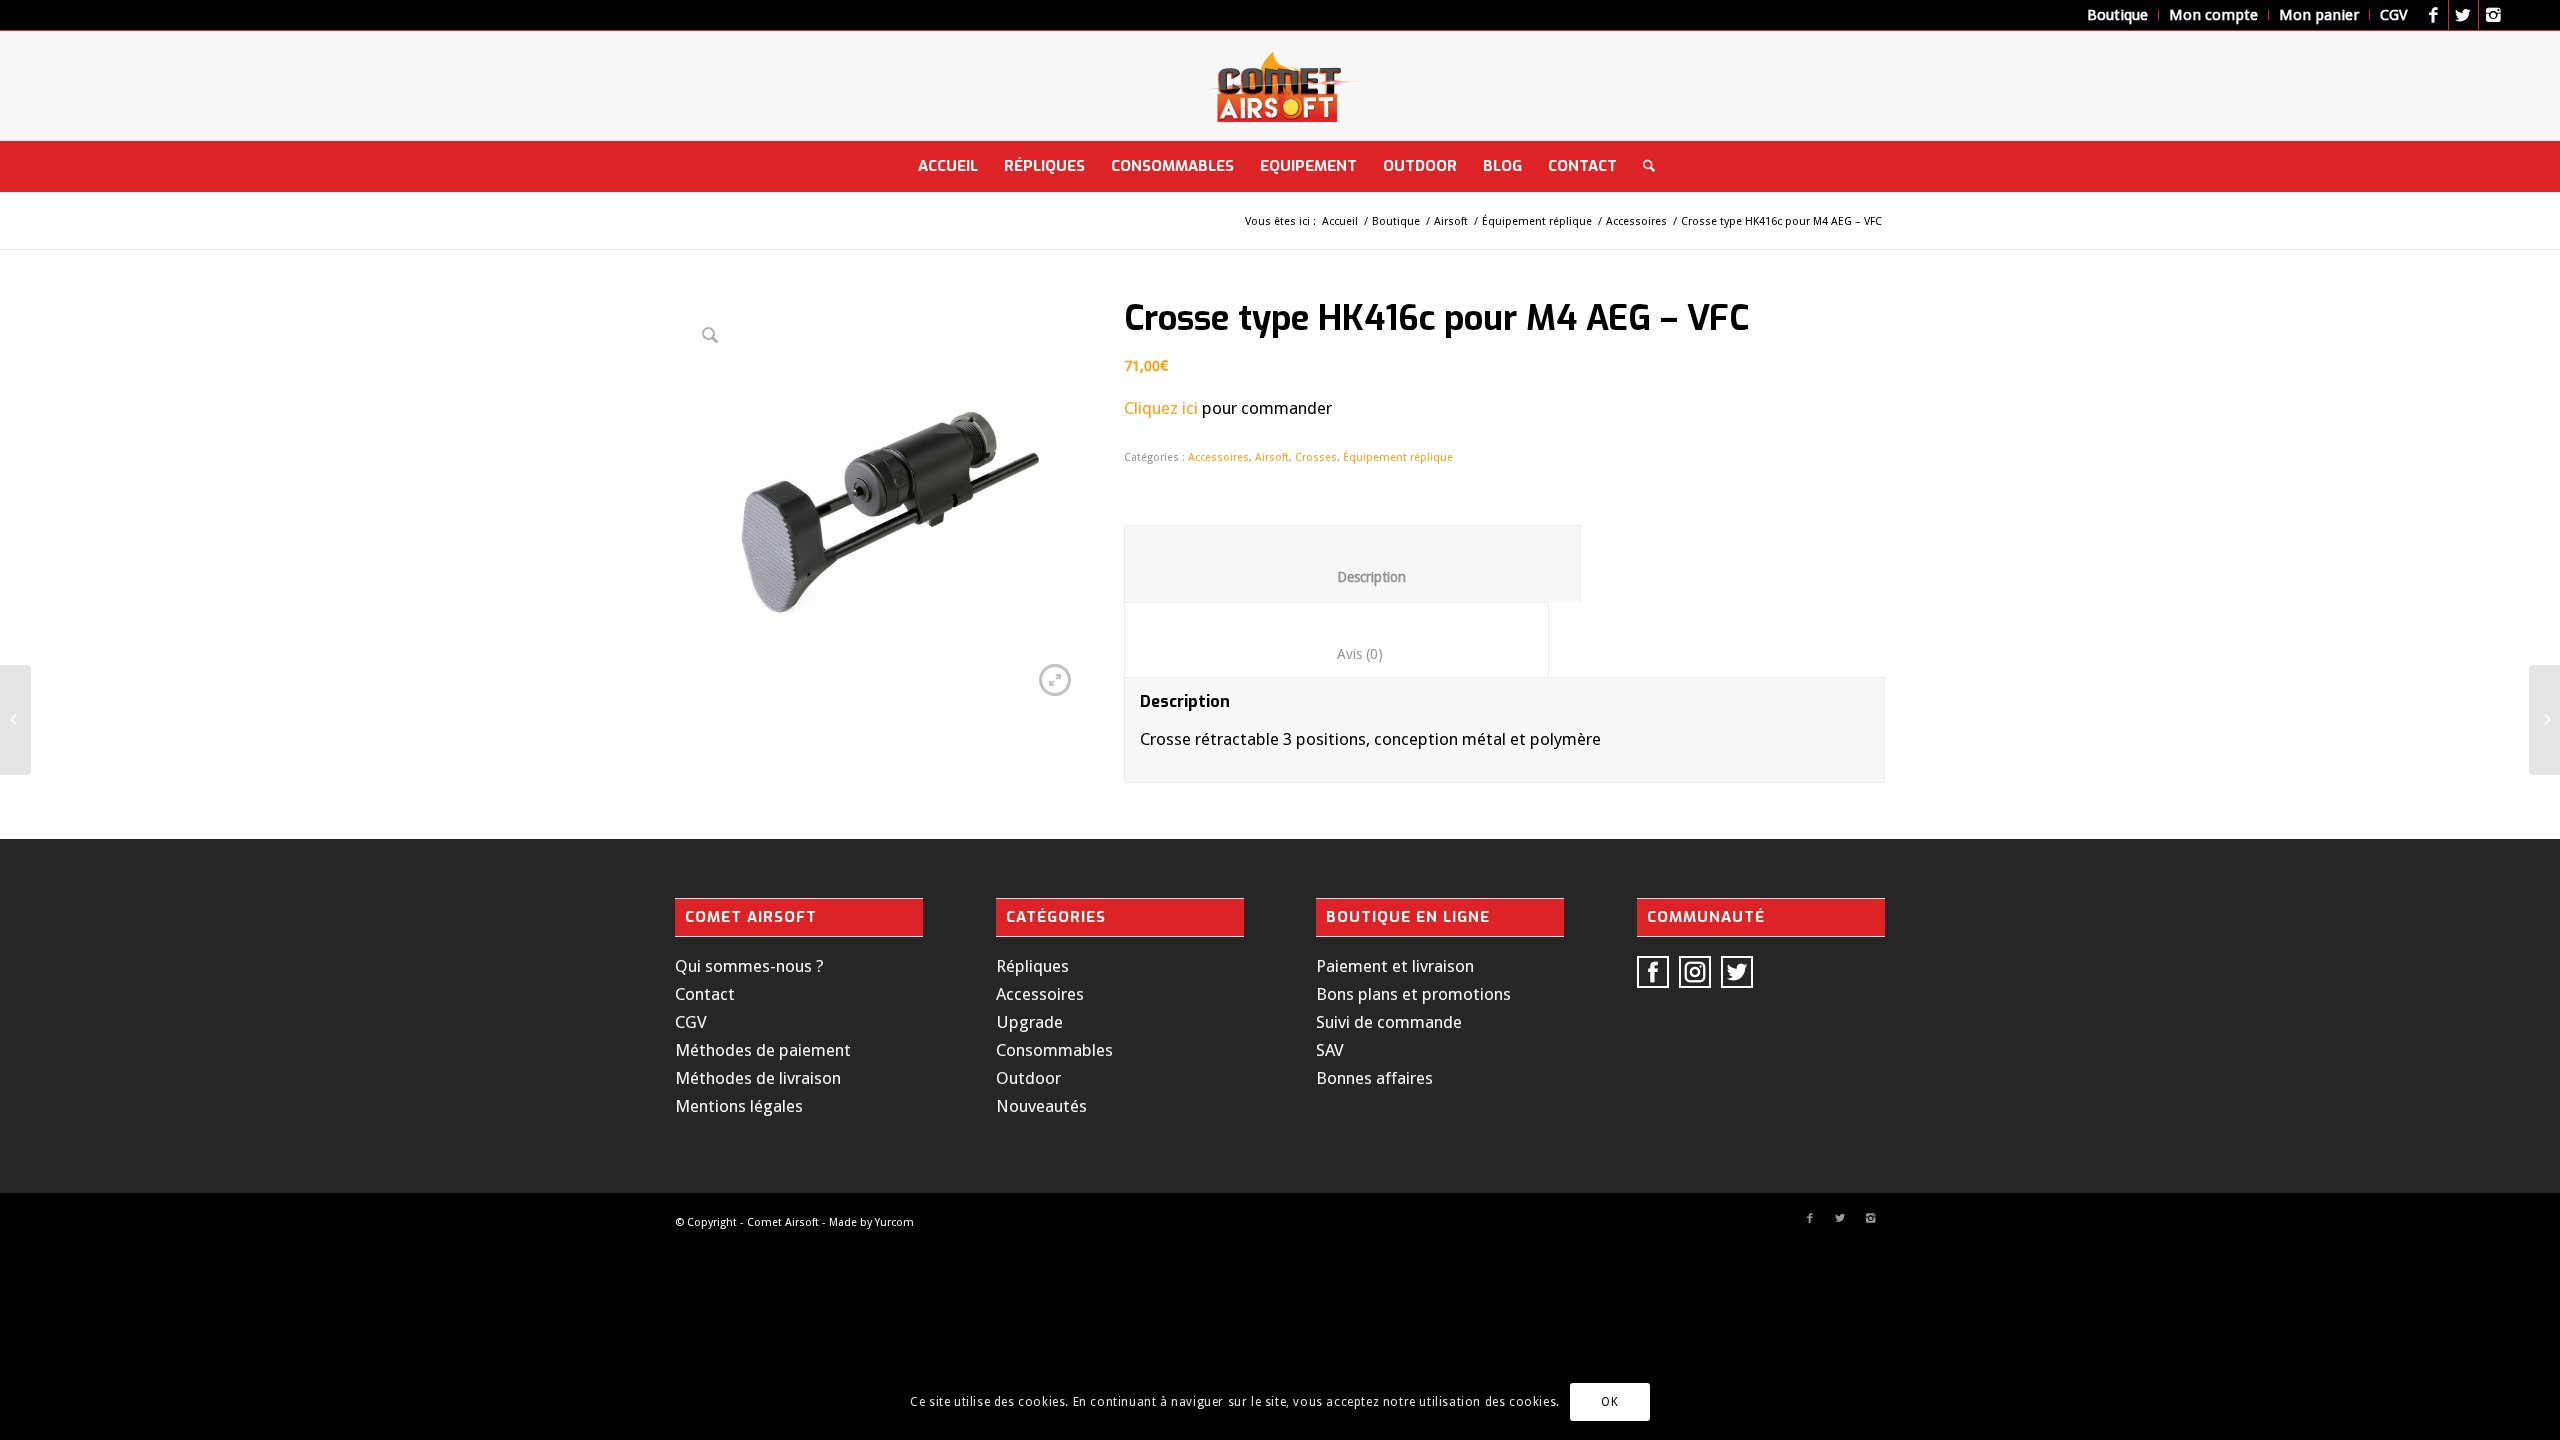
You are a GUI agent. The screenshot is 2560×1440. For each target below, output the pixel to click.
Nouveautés (1041, 1106)
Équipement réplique (1537, 221)
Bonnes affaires (1374, 1078)
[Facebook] (2433, 15)
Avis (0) (1337, 654)
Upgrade (1029, 1022)
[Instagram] (2494, 15)
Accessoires (1636, 221)
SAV (1330, 1050)
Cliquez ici (1161, 408)
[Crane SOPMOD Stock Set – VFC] (15, 720)
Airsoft (1451, 221)
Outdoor (1028, 1078)
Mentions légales (739, 1106)
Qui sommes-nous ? (749, 966)
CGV (691, 1022)
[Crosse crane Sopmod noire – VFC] (2544, 720)
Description (1353, 577)
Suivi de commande (1389, 1022)
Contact (705, 994)
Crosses (1316, 457)
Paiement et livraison (1395, 966)
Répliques (1032, 966)
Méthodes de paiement (763, 1050)
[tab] (1352, 563)
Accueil (1340, 221)
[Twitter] (2463, 15)
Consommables (1054, 1050)
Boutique (1396, 221)
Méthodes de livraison (758, 1078)
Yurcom (894, 1222)
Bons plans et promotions (1413, 994)
